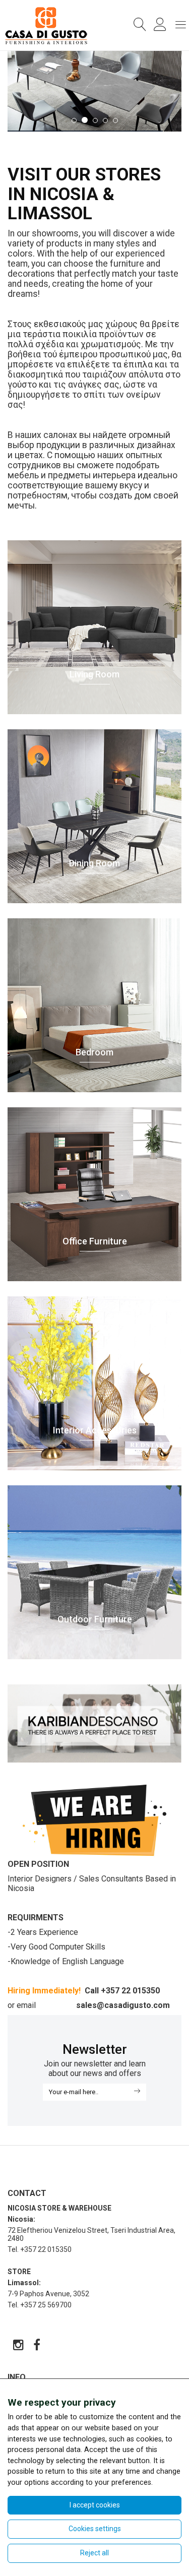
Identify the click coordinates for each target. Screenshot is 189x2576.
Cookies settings (95, 2529)
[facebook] (37, 2347)
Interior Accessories (95, 1430)
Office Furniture (95, 1241)
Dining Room (94, 863)
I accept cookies (95, 2505)
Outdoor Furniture (95, 1619)
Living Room (94, 674)
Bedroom (94, 1052)
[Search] (138, 25)
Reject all (94, 2553)
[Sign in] (158, 27)
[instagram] (19, 2347)
